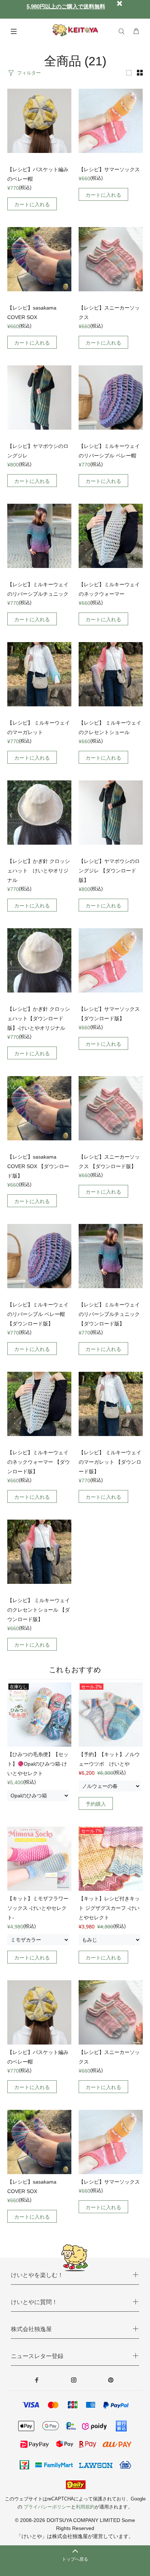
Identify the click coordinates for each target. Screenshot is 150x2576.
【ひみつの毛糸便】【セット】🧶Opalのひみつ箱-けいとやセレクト (38, 1764)
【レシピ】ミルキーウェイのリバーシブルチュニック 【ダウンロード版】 (109, 1314)
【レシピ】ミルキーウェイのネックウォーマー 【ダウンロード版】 (39, 1462)
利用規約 (85, 2507)
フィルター (29, 73)
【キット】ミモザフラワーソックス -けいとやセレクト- (38, 1908)
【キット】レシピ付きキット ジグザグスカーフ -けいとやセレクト (109, 1908)
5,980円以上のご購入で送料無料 (66, 6)
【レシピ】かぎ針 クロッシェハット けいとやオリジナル (39, 871)
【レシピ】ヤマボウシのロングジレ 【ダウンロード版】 (109, 871)
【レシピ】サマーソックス (109, 169)
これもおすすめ (75, 1670)
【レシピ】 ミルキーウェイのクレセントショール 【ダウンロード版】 (39, 1610)
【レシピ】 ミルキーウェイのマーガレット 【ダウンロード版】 (110, 1462)
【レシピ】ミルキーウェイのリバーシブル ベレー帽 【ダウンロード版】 (38, 1314)
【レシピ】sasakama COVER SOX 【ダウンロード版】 (38, 1166)
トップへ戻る (75, 2559)
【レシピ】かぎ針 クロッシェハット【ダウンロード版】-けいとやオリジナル (39, 1018)
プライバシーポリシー (47, 2507)
